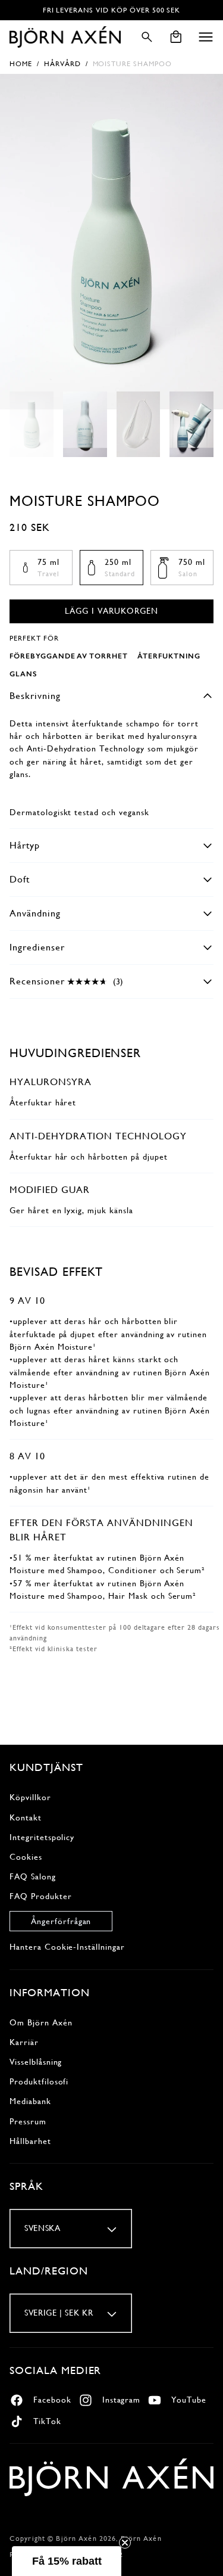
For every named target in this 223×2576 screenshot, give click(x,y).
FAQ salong (33, 1876)
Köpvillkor (30, 1797)
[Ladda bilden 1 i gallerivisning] (32, 425)
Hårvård (62, 64)
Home (21, 64)
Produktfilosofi (39, 2081)
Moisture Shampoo (132, 64)
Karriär (24, 2042)
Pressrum (28, 2121)
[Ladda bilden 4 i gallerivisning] (191, 425)
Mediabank (30, 2101)
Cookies (26, 1857)
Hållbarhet (30, 2141)
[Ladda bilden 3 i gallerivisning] (139, 425)
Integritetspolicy (42, 1837)
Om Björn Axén (41, 2022)
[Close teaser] (125, 2543)
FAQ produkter (40, 1896)
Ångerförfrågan (61, 1921)
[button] (206, 37)
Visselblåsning (36, 2062)
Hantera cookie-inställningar (67, 1947)
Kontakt (26, 1817)
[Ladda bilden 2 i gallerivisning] (85, 425)
